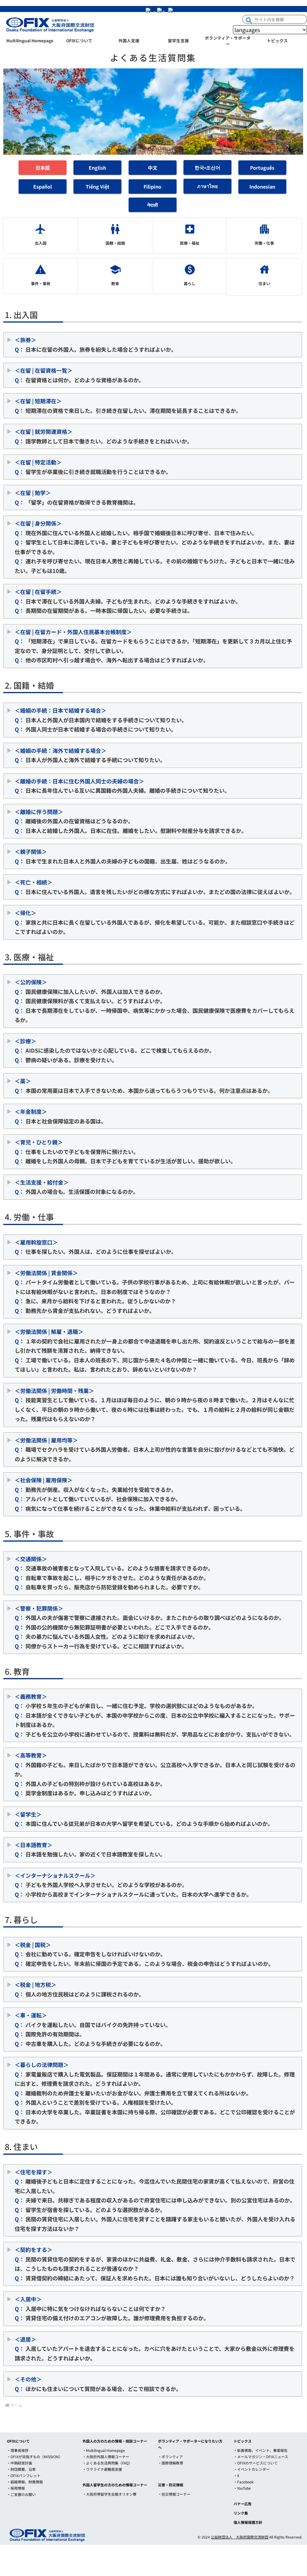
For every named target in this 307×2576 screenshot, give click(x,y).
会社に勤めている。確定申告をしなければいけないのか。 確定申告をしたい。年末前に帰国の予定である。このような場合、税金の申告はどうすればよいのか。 (146, 1954)
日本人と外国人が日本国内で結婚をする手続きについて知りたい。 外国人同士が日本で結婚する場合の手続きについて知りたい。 (101, 720)
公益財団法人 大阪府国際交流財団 (240, 2537)
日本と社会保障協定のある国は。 (61, 1116)
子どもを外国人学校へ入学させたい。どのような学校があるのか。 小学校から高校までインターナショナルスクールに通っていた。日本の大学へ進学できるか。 (133, 1885)
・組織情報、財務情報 (25, 2482)
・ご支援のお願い (21, 2494)
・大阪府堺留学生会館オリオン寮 (109, 2494)
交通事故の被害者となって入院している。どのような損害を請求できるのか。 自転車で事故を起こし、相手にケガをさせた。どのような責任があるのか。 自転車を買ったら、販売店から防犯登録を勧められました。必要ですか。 (114, 1573)
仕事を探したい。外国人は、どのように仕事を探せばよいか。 (96, 1247)
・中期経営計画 (19, 2463)
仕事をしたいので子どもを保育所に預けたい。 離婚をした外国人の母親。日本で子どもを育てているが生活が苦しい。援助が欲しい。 (125, 1151)
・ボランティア (170, 2457)
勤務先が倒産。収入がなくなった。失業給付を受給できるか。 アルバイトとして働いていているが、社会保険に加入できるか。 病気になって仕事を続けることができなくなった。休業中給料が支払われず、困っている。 (130, 1494)
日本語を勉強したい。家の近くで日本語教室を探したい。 (90, 1850)
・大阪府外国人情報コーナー (106, 2457)
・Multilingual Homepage (104, 2450)
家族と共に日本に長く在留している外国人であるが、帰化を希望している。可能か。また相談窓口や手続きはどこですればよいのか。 (155, 922)
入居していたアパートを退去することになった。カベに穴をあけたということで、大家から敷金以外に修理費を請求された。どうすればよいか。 (155, 2349)
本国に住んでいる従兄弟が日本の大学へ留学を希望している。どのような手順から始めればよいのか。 (144, 1819)
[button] (249, 20)
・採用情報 (16, 2488)
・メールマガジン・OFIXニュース (261, 2457)
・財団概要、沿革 (21, 2469)
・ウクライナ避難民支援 (102, 2469)
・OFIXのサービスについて (256, 2463)
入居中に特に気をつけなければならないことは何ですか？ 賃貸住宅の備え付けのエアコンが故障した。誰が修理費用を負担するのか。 (112, 2308)
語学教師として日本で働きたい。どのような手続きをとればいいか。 (104, 436)
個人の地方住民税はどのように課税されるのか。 (79, 1989)
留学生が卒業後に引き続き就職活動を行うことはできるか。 (93, 467)
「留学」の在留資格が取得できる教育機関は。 (77, 497)
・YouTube (242, 2488)
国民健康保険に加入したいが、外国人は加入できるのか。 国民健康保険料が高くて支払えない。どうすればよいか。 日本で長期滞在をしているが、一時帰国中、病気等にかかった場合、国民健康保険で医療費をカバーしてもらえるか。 (155, 1001)
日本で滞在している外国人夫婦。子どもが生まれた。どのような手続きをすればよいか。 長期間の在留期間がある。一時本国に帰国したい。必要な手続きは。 (128, 601)
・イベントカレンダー (252, 2469)
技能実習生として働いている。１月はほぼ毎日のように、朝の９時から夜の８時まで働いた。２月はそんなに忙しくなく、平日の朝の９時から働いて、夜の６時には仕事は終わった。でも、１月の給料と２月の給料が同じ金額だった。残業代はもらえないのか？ (155, 1405)
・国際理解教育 (171, 2463)
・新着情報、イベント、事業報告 (261, 2450)
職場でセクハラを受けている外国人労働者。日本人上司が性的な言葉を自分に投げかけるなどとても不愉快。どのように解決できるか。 (155, 1449)
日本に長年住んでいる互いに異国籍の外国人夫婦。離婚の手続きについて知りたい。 (122, 786)
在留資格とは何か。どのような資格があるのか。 (79, 375)
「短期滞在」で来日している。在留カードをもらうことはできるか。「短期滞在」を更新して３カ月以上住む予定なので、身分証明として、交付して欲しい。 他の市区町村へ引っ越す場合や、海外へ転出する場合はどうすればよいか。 (153, 646)
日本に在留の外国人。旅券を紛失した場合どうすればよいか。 (96, 344)
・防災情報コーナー (174, 2494)
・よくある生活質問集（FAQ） (107, 2463)
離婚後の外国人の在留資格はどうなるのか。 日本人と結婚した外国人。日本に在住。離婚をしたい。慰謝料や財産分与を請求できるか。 (131, 821)
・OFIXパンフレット (24, 2475)
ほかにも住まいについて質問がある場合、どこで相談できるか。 (98, 2384)
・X (236, 2475)
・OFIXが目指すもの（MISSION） (35, 2457)
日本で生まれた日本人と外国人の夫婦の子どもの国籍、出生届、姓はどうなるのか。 (123, 856)
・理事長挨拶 (18, 2450)
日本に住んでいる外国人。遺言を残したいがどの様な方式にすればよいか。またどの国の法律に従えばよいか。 (155, 887)
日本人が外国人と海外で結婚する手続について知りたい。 (90, 755)
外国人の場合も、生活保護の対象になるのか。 (77, 1187)
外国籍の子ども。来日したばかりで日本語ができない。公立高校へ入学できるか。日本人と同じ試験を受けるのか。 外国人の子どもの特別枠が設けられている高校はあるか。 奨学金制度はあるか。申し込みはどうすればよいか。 (155, 1774)
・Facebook (244, 2482)
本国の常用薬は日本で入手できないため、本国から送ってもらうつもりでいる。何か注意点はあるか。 (147, 1086)
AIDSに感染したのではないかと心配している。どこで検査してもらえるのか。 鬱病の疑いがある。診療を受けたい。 (115, 1050)
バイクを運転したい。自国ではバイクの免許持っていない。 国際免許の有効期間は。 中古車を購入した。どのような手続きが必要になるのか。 (93, 2029)
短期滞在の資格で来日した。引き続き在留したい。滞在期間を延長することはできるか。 (128, 406)
